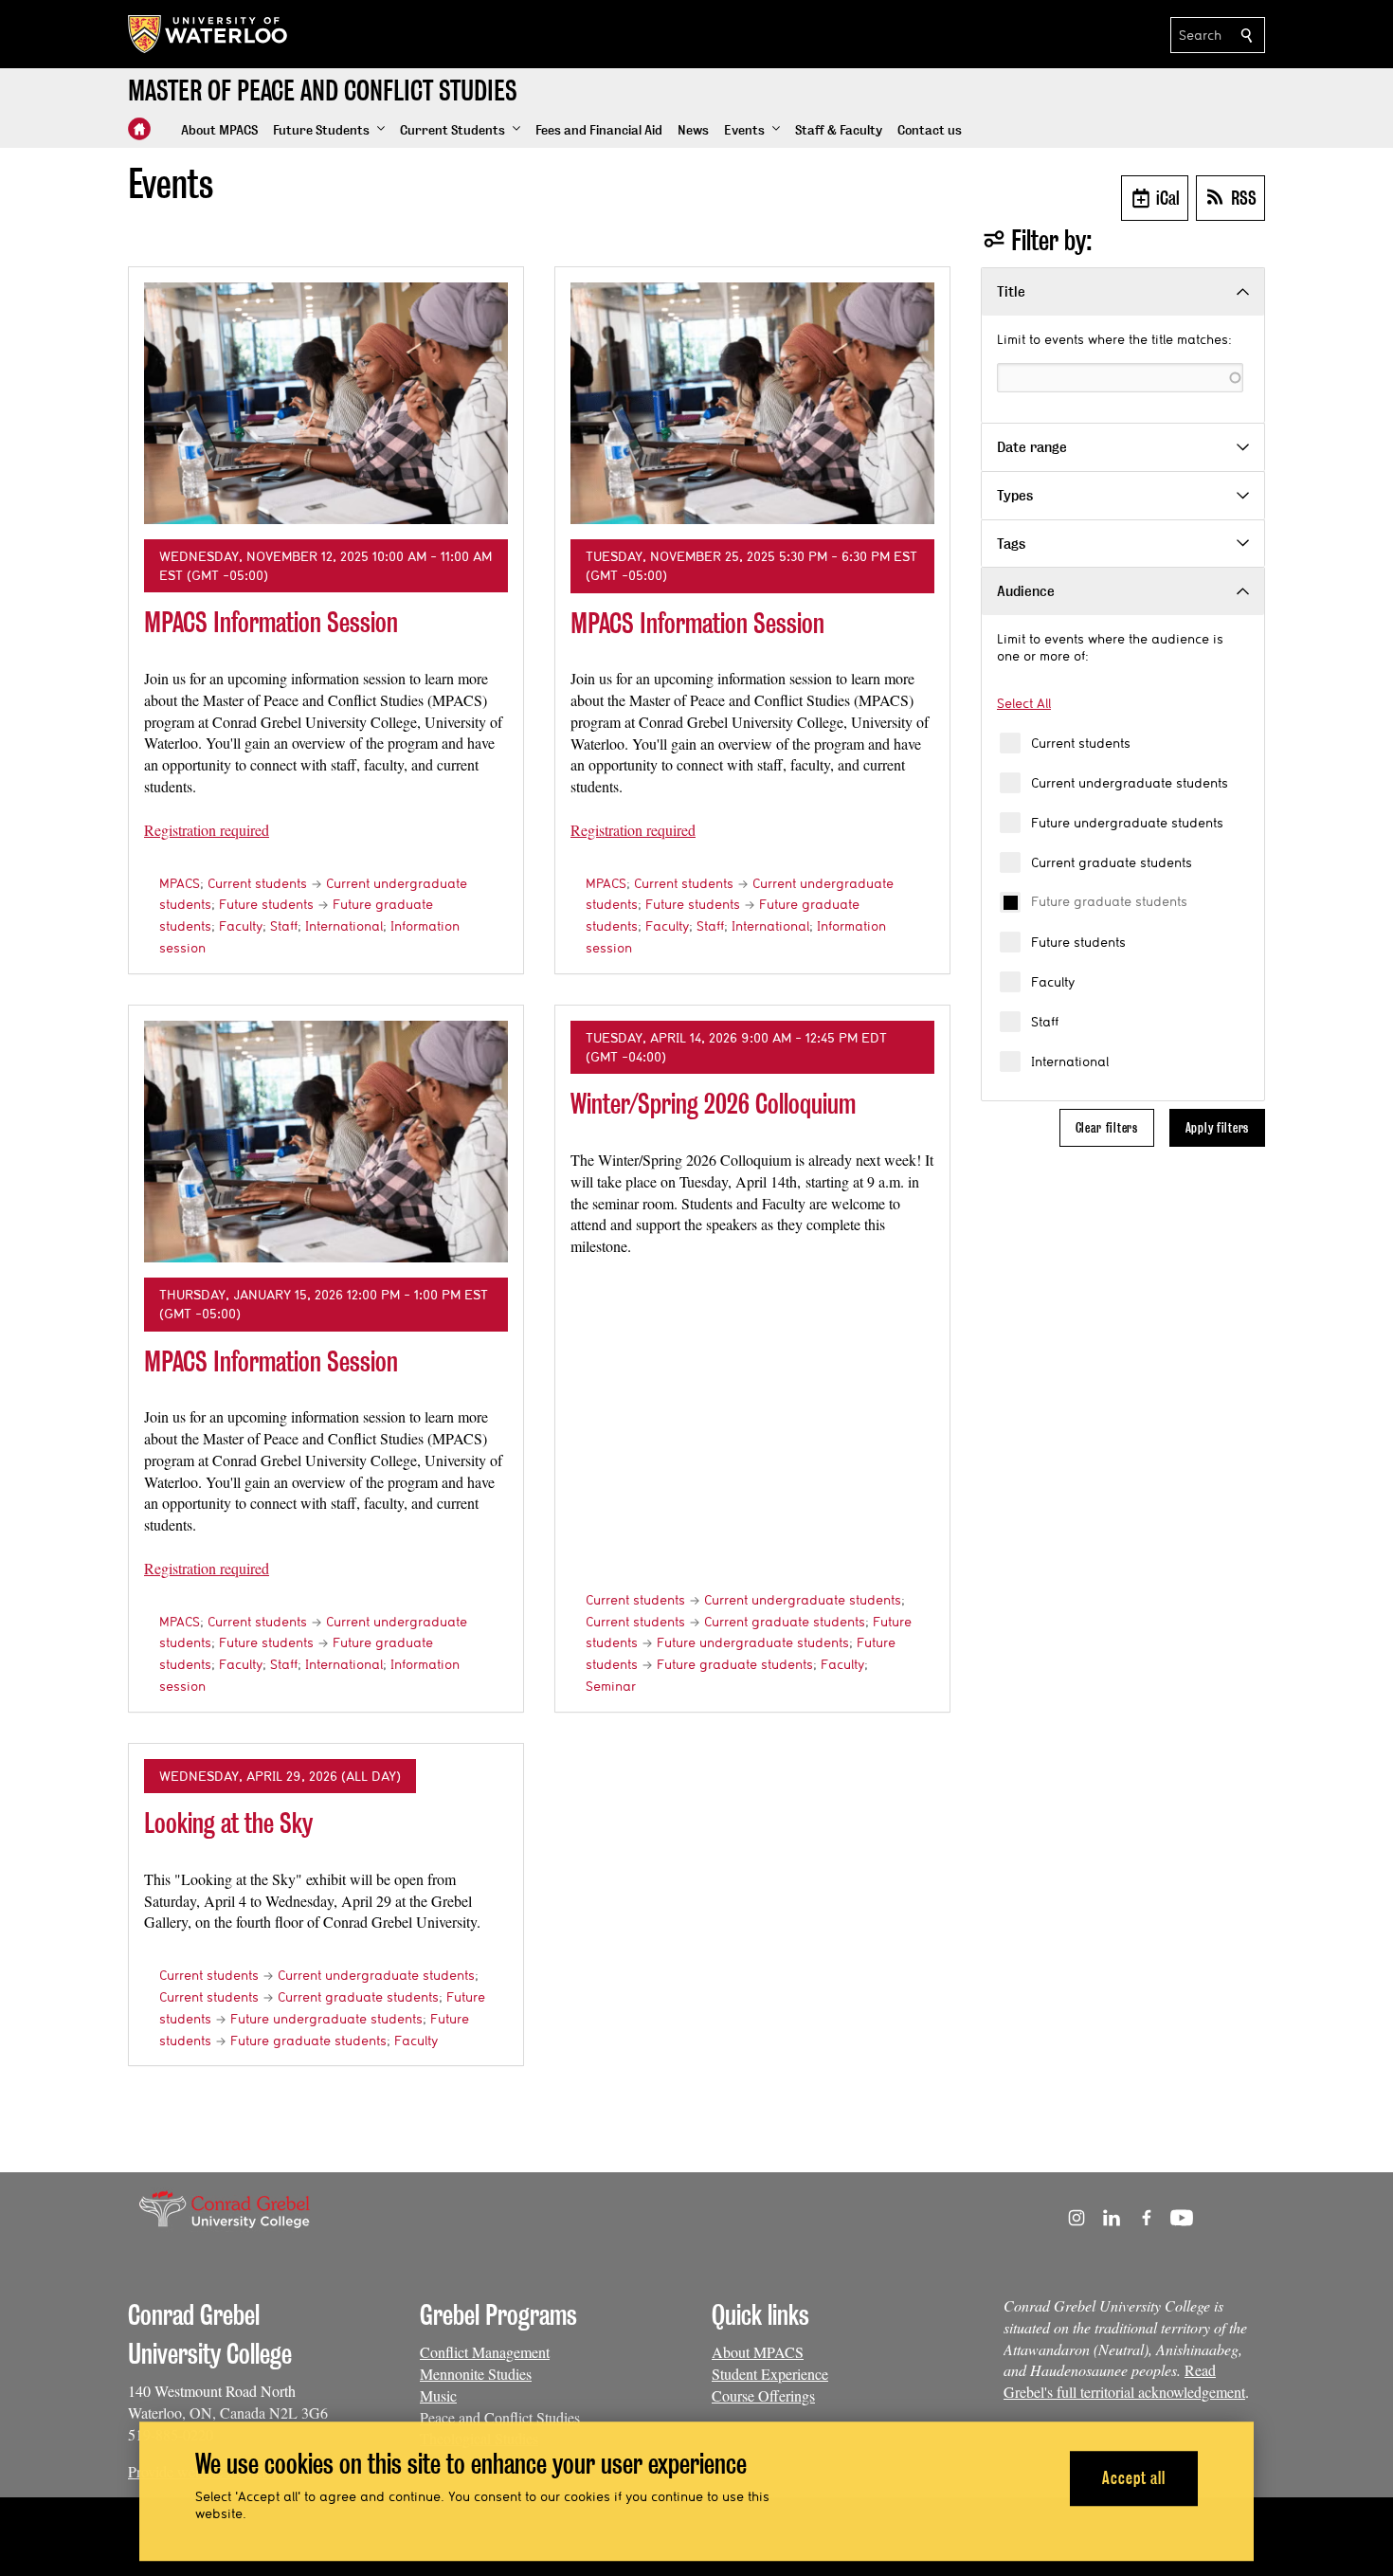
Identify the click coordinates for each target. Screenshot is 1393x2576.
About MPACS (758, 2352)
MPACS (180, 883)
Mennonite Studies (476, 2374)
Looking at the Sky (228, 1823)
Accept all (1134, 2478)
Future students (1078, 942)
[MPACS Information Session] (326, 403)
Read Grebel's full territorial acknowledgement (1124, 2381)
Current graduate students (1112, 862)
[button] (329, 131)
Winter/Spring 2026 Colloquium (713, 1104)
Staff (1045, 1022)
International (1070, 1061)
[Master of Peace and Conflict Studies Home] (139, 129)
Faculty (1053, 982)
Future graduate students (1109, 901)
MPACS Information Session (271, 622)
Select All (1024, 703)
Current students (1081, 743)
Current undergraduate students (1130, 783)
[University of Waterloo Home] (208, 34)
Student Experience (770, 2374)
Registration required (207, 830)
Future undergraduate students (1127, 823)
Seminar (611, 1686)
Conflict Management (485, 2352)
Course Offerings (763, 2395)
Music (438, 2395)
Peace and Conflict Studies (500, 2417)
